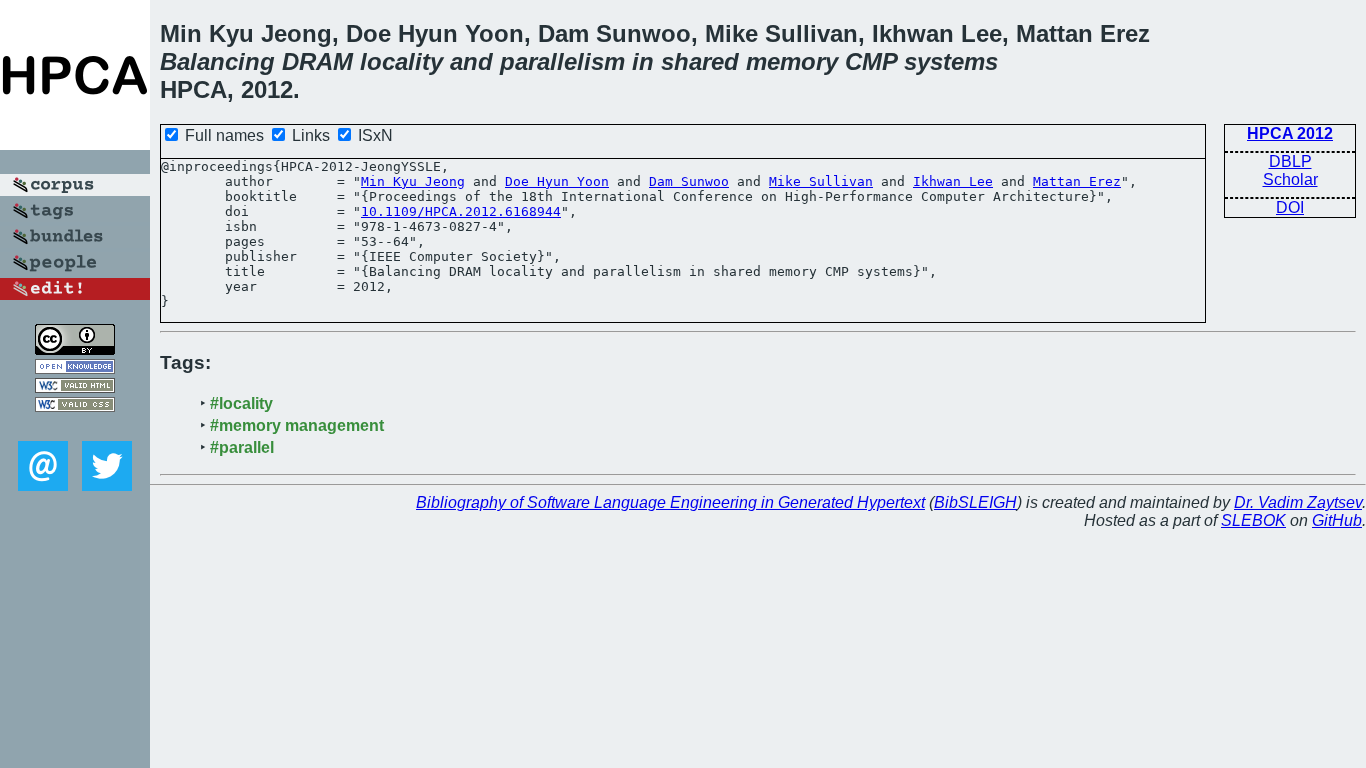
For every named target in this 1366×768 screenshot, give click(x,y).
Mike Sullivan (821, 181)
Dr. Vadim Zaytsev (1298, 502)
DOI (1290, 207)
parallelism (562, 61)
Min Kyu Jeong (413, 181)
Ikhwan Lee (953, 181)
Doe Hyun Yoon (557, 181)
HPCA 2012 (1290, 133)
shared (700, 61)
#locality (241, 403)
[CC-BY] (75, 349)
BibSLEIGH (975, 502)
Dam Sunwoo (689, 181)
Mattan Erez (1077, 181)
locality (401, 61)
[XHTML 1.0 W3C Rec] (75, 387)
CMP (871, 61)
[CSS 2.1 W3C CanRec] (75, 426)
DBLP (1290, 161)
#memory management (297, 425)
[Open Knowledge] (75, 368)
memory (792, 61)
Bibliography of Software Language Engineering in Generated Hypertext (670, 502)
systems (951, 61)
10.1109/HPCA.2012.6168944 (461, 211)
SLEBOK (1253, 520)
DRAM (317, 61)
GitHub (1337, 520)
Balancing (217, 61)
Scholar (1290, 179)
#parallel (242, 447)
